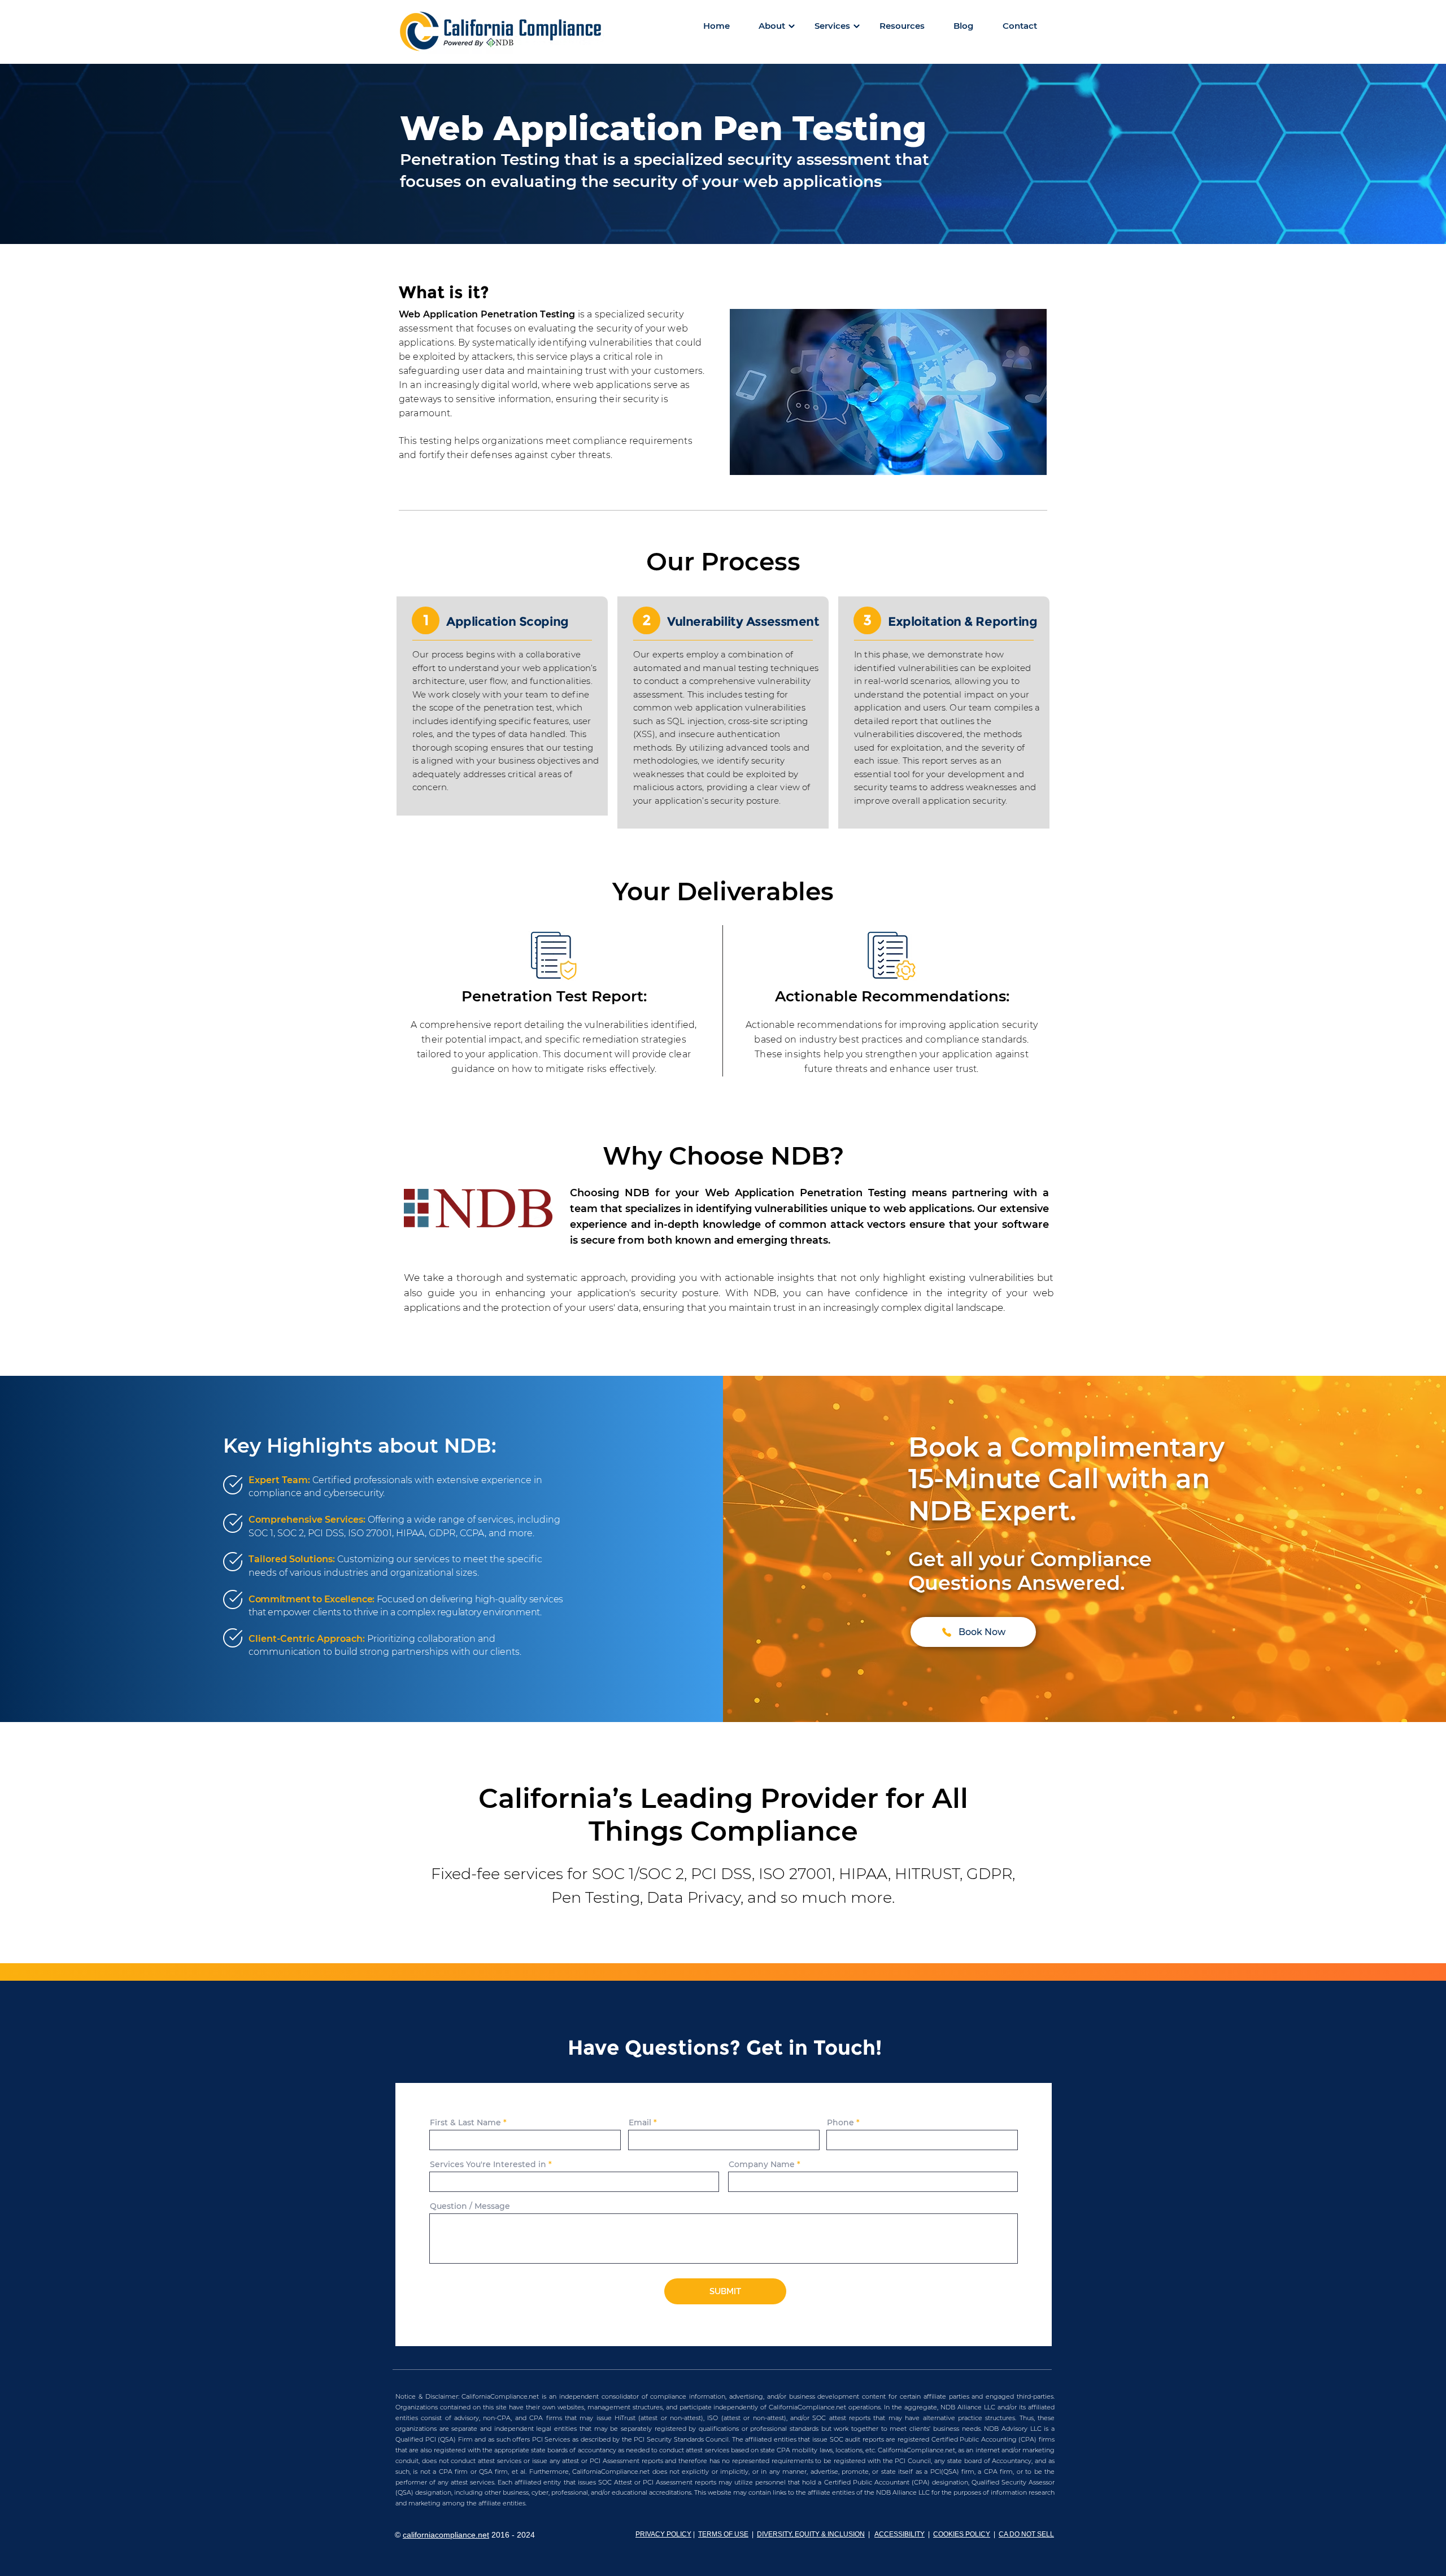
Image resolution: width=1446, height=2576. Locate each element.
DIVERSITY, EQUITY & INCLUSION (811, 2534)
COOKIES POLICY (962, 2534)
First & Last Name (465, 2122)
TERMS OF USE (723, 2534)
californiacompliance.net (446, 2535)
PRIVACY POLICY (663, 2534)
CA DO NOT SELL (1026, 2534)
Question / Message (470, 2206)
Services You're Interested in (488, 2164)
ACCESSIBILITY (900, 2534)
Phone (840, 2122)
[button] (772, 26)
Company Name (762, 2164)
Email (640, 2122)
